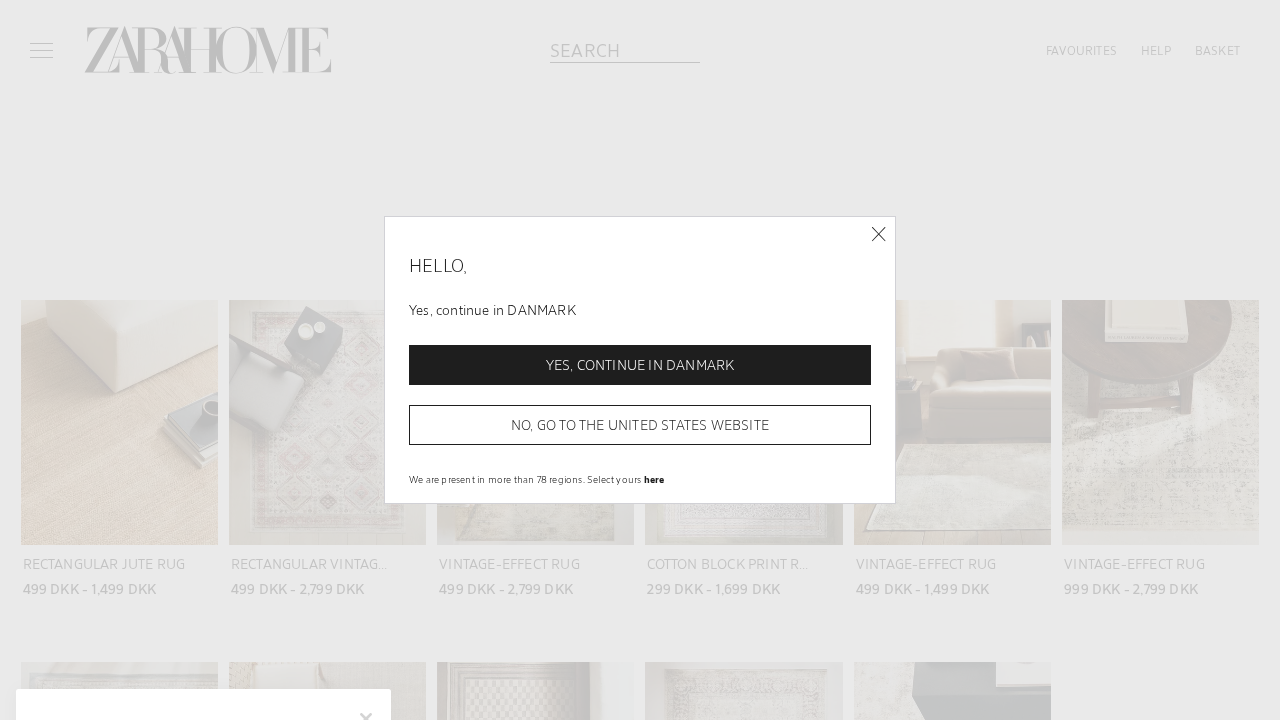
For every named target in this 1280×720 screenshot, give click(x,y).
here (654, 479)
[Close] (878, 234)
